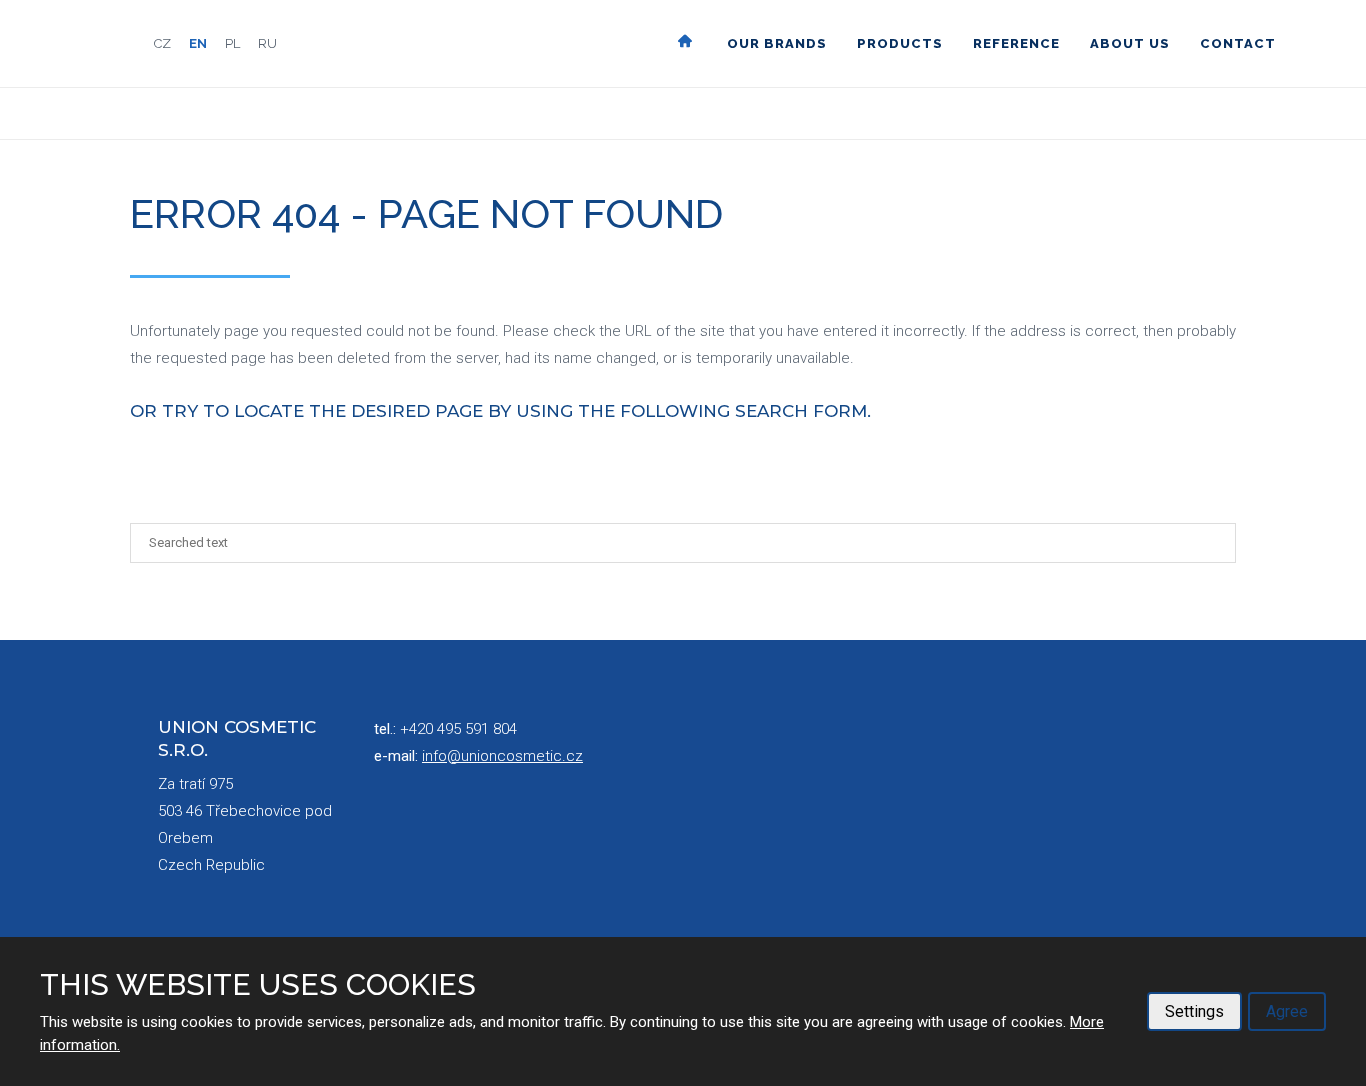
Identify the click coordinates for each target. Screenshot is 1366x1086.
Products (900, 43)
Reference (1016, 43)
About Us (1130, 43)
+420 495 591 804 (458, 729)
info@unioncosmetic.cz (502, 756)
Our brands (777, 43)
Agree (1287, 1011)
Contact (1238, 43)
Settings (1194, 1011)
